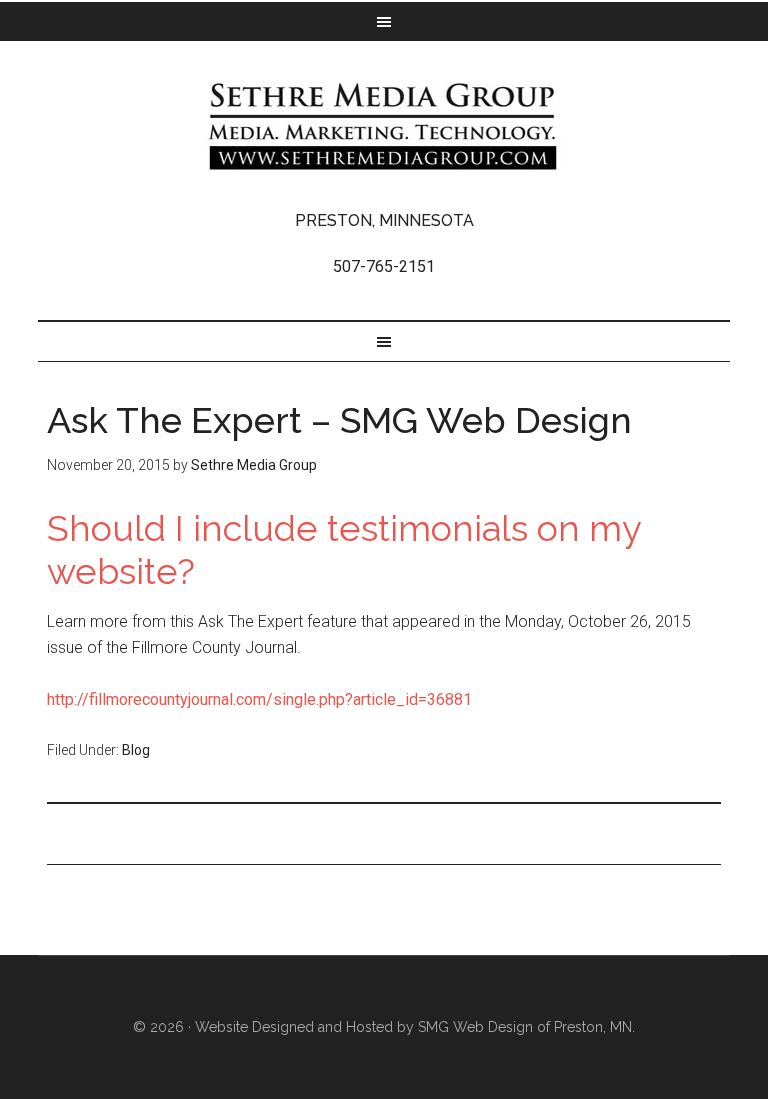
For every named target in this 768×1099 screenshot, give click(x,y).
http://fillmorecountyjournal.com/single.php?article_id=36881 (259, 699)
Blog (136, 750)
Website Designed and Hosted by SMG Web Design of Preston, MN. (415, 1027)
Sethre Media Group (383, 126)
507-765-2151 (384, 266)
